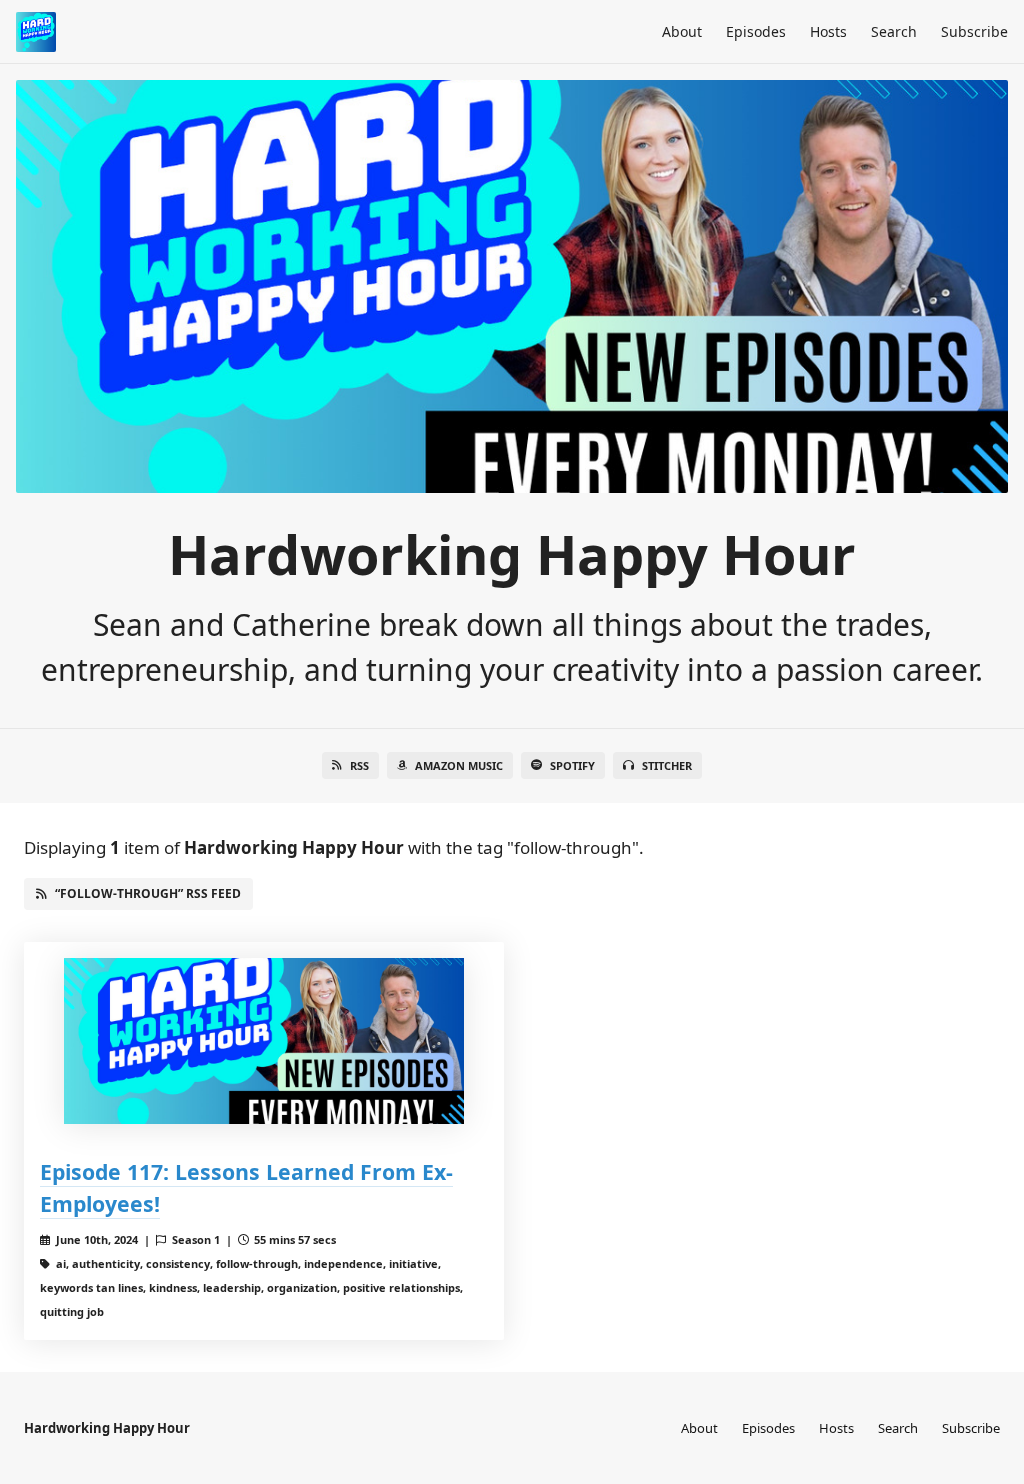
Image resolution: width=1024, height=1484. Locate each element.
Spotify (572, 765)
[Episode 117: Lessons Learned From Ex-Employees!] (264, 1041)
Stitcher (667, 765)
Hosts (828, 31)
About (682, 31)
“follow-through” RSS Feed (148, 893)
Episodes (756, 31)
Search (894, 31)
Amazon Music (459, 765)
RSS (359, 765)
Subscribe (974, 31)
